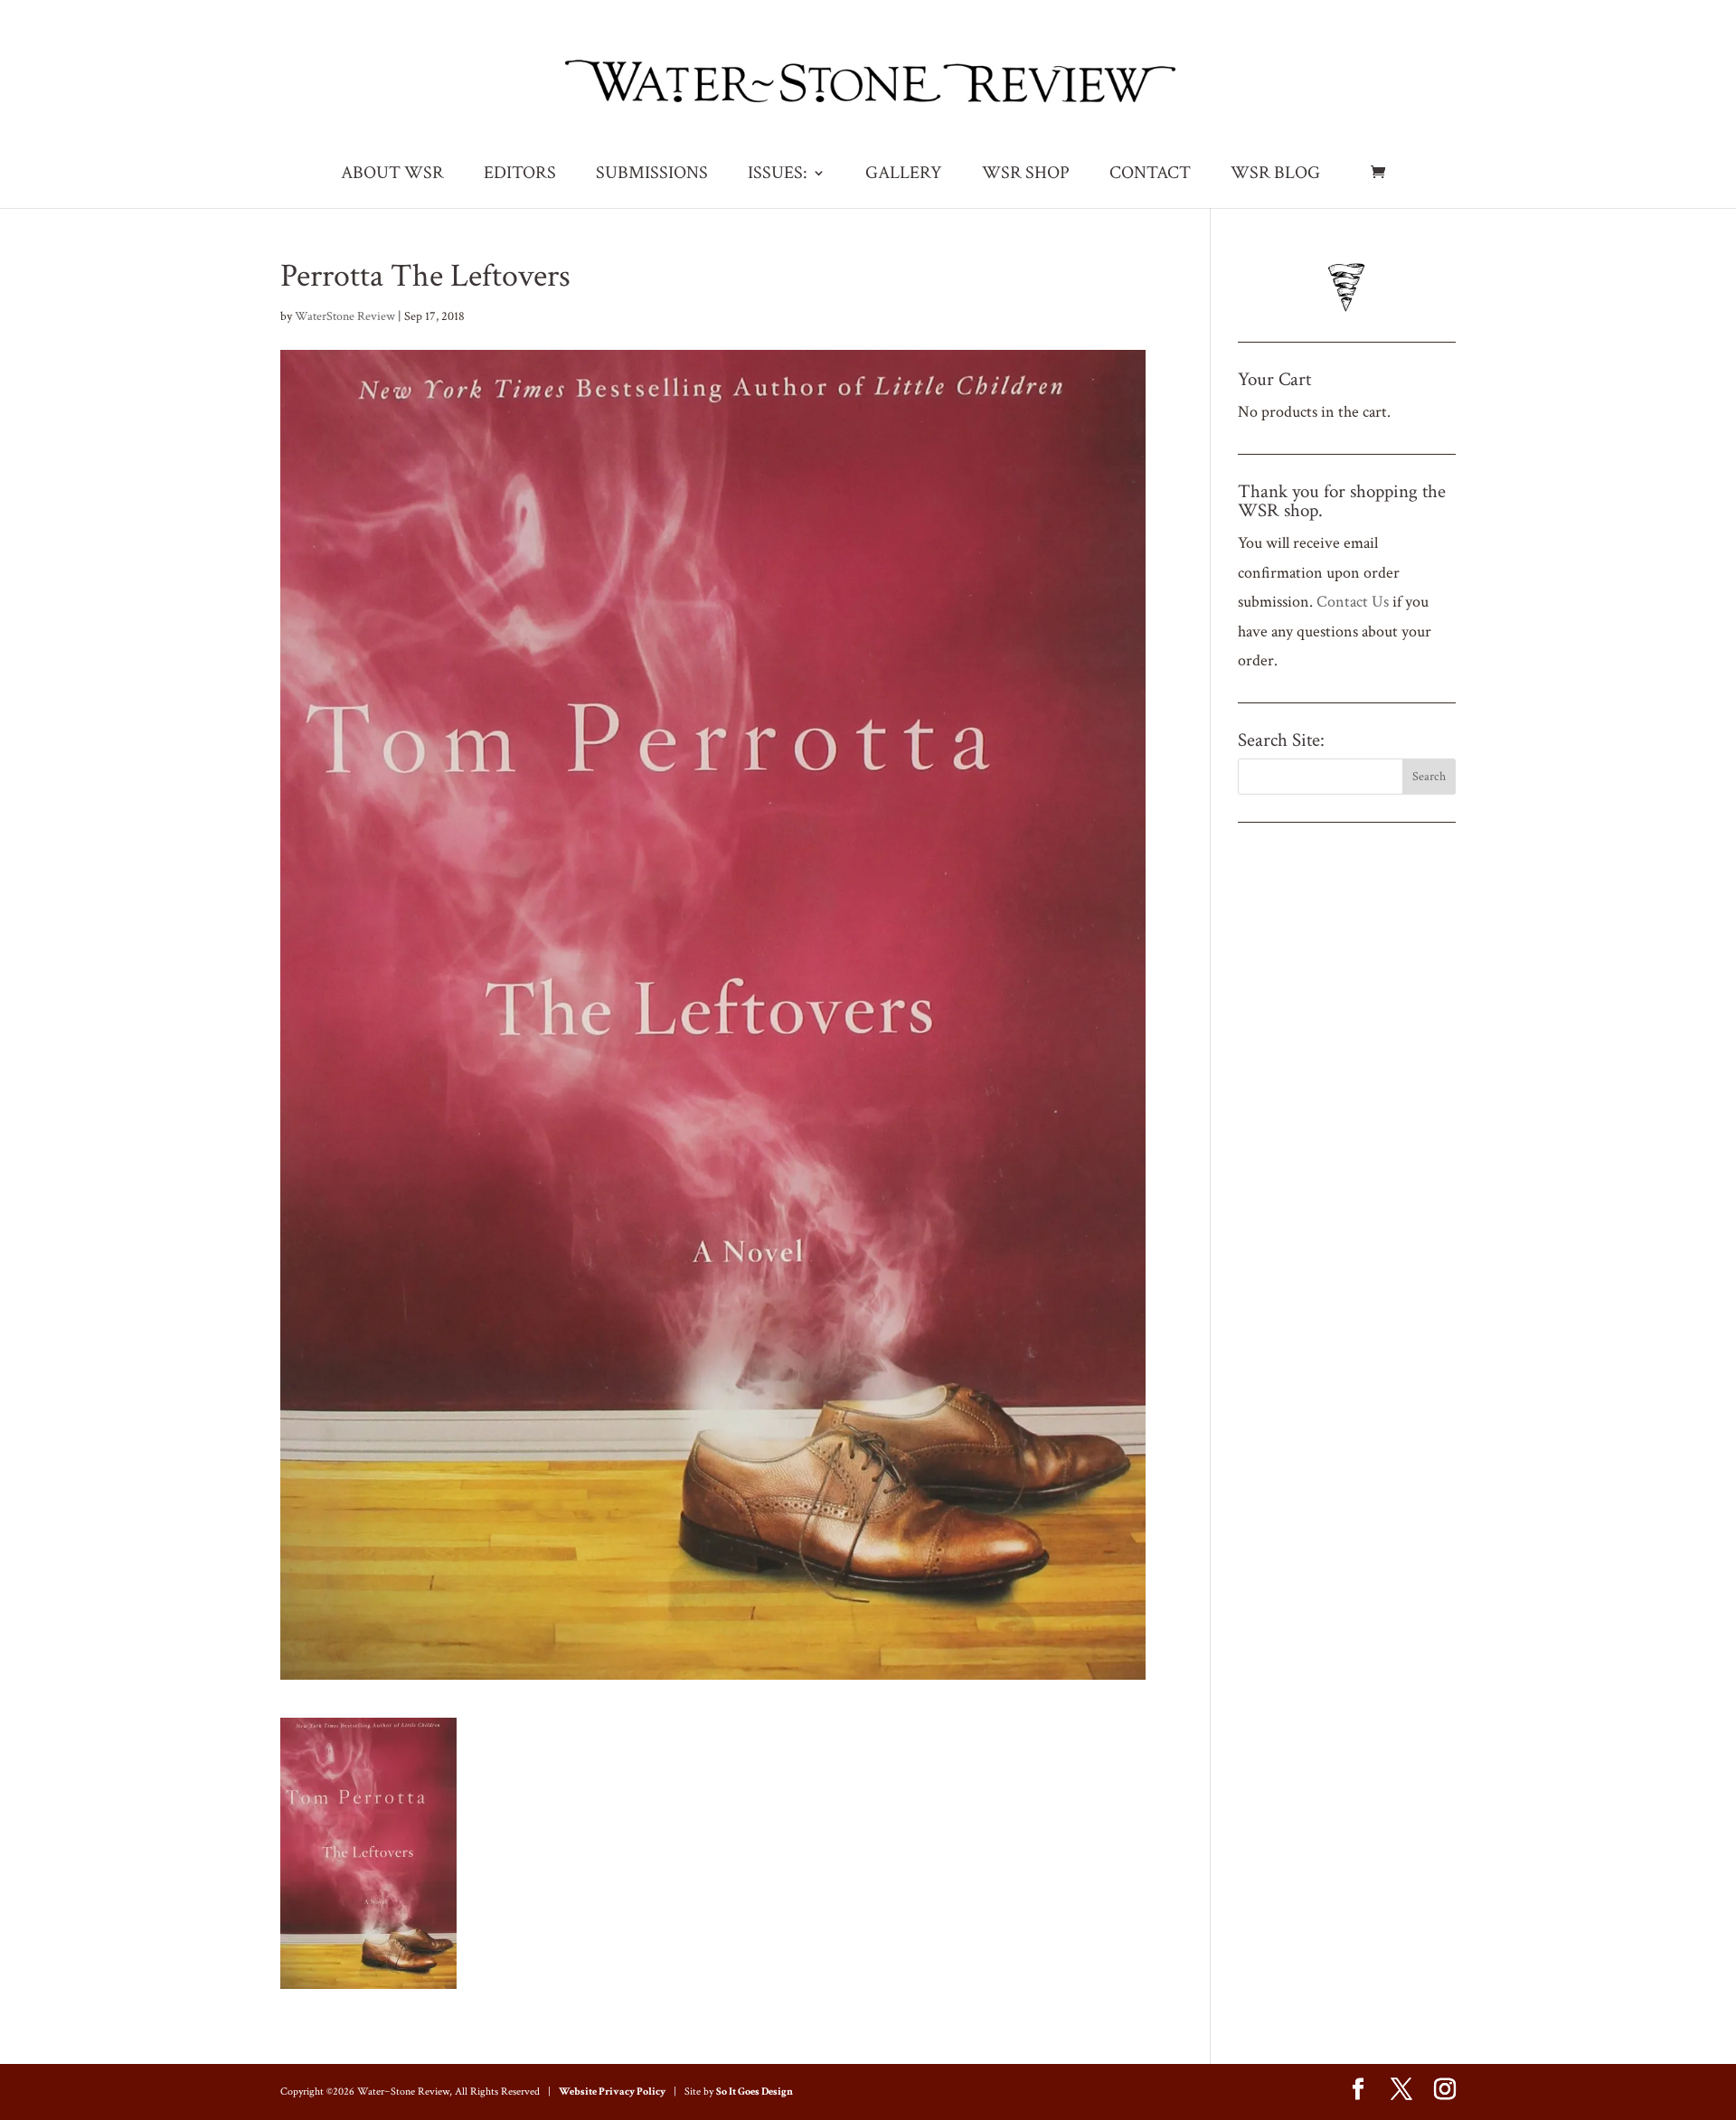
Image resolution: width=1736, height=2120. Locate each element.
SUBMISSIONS (652, 175)
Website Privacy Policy (612, 2092)
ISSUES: (778, 175)
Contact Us (1353, 602)
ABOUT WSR (392, 175)
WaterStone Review (345, 316)
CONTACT (1150, 175)
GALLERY (904, 175)
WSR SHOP (1026, 175)
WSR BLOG (1275, 175)
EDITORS (520, 175)
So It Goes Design (755, 2092)
